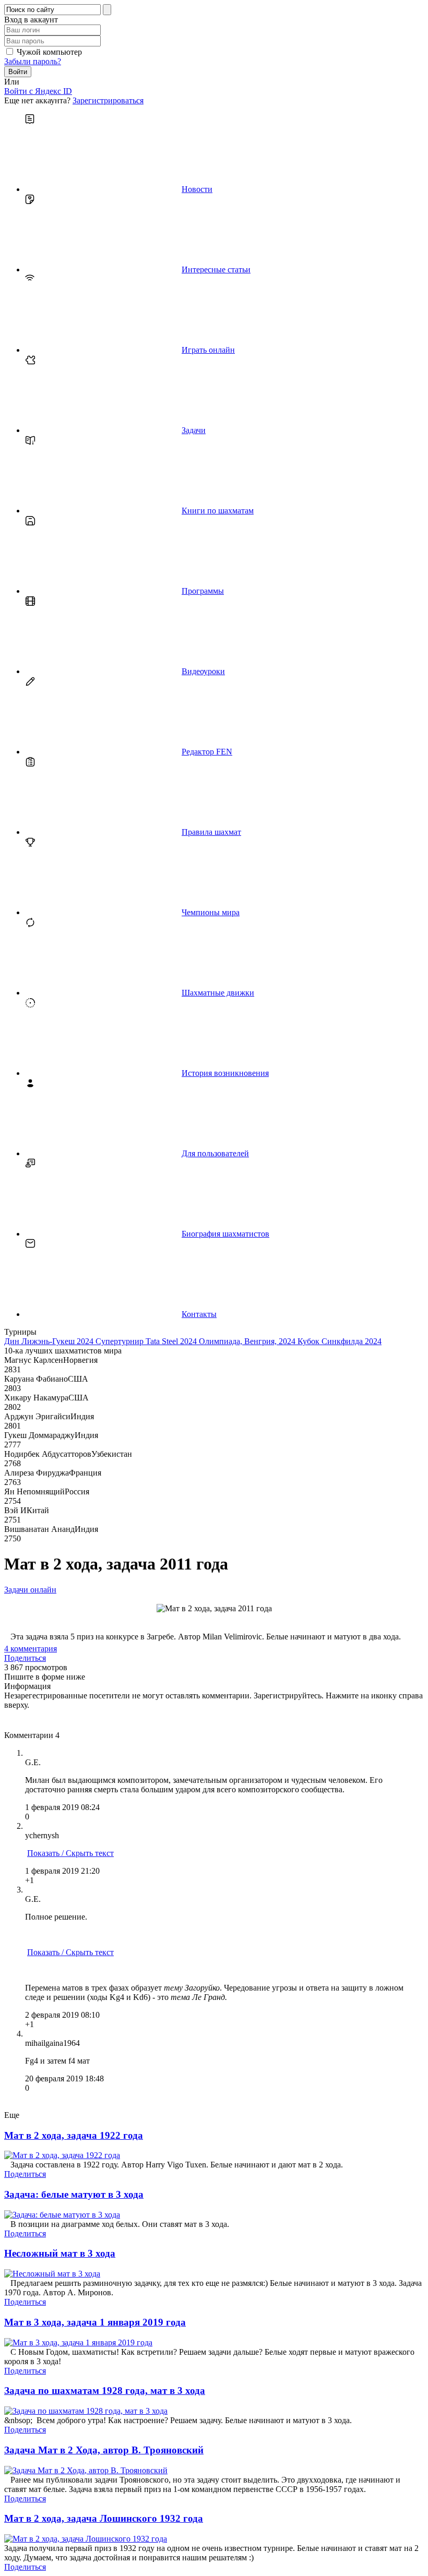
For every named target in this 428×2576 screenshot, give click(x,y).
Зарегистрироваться (108, 100)
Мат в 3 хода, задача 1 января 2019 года (95, 2322)
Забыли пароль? (33, 61)
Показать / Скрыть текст (70, 1853)
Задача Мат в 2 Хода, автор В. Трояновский (104, 2450)
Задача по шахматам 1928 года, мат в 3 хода (105, 2391)
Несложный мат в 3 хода (60, 2253)
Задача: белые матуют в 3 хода (74, 2194)
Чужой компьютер (49, 52)
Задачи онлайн (30, 1590)
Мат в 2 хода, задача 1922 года (74, 2135)
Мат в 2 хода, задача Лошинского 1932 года (104, 2518)
